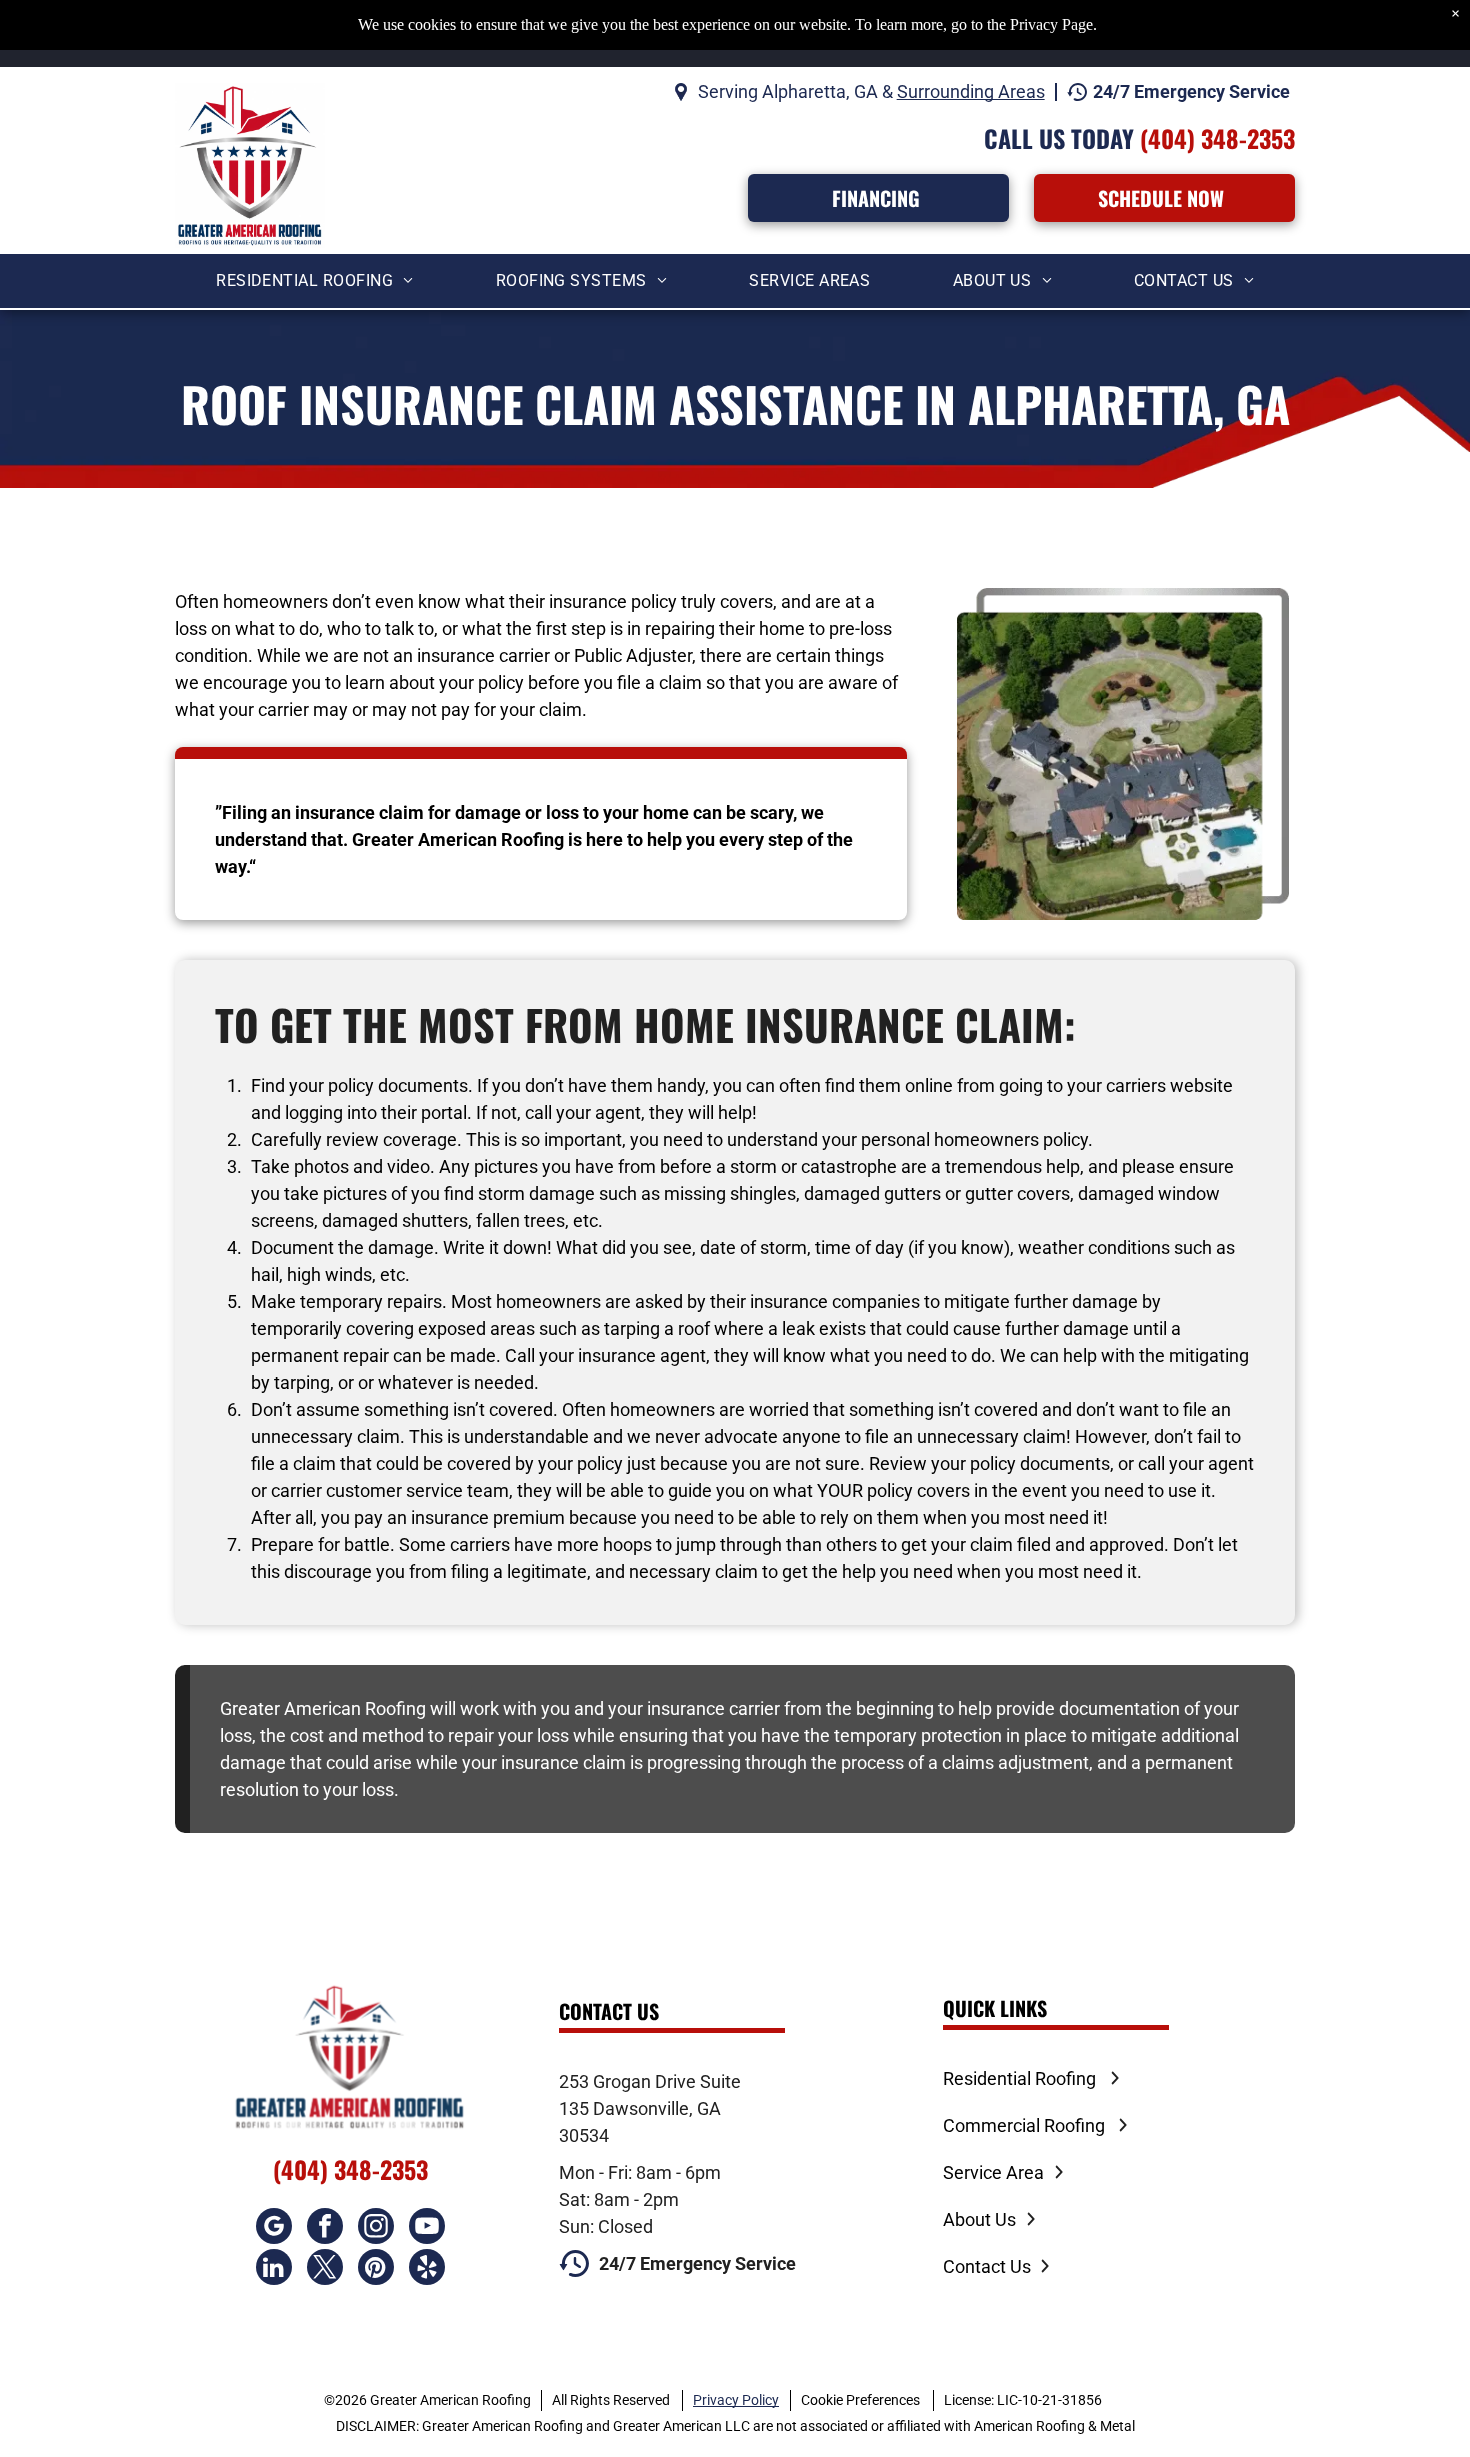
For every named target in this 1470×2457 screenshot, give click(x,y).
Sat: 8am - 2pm (619, 2199)
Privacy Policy (736, 2400)
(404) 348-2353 (1217, 138)
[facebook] (325, 2228)
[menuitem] (314, 281)
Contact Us (987, 2266)
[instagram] (376, 2228)
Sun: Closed (606, 2226)
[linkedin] (274, 2269)
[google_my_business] (274, 2228)
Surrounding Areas (971, 91)
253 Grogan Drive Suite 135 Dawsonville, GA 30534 (650, 2108)
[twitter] (325, 2269)
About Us (979, 2219)
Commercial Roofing (1024, 2125)
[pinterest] (376, 2269)
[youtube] (427, 2228)
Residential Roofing (1019, 2078)
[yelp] (427, 2269)
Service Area (993, 2172)
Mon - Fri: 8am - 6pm (640, 2172)
